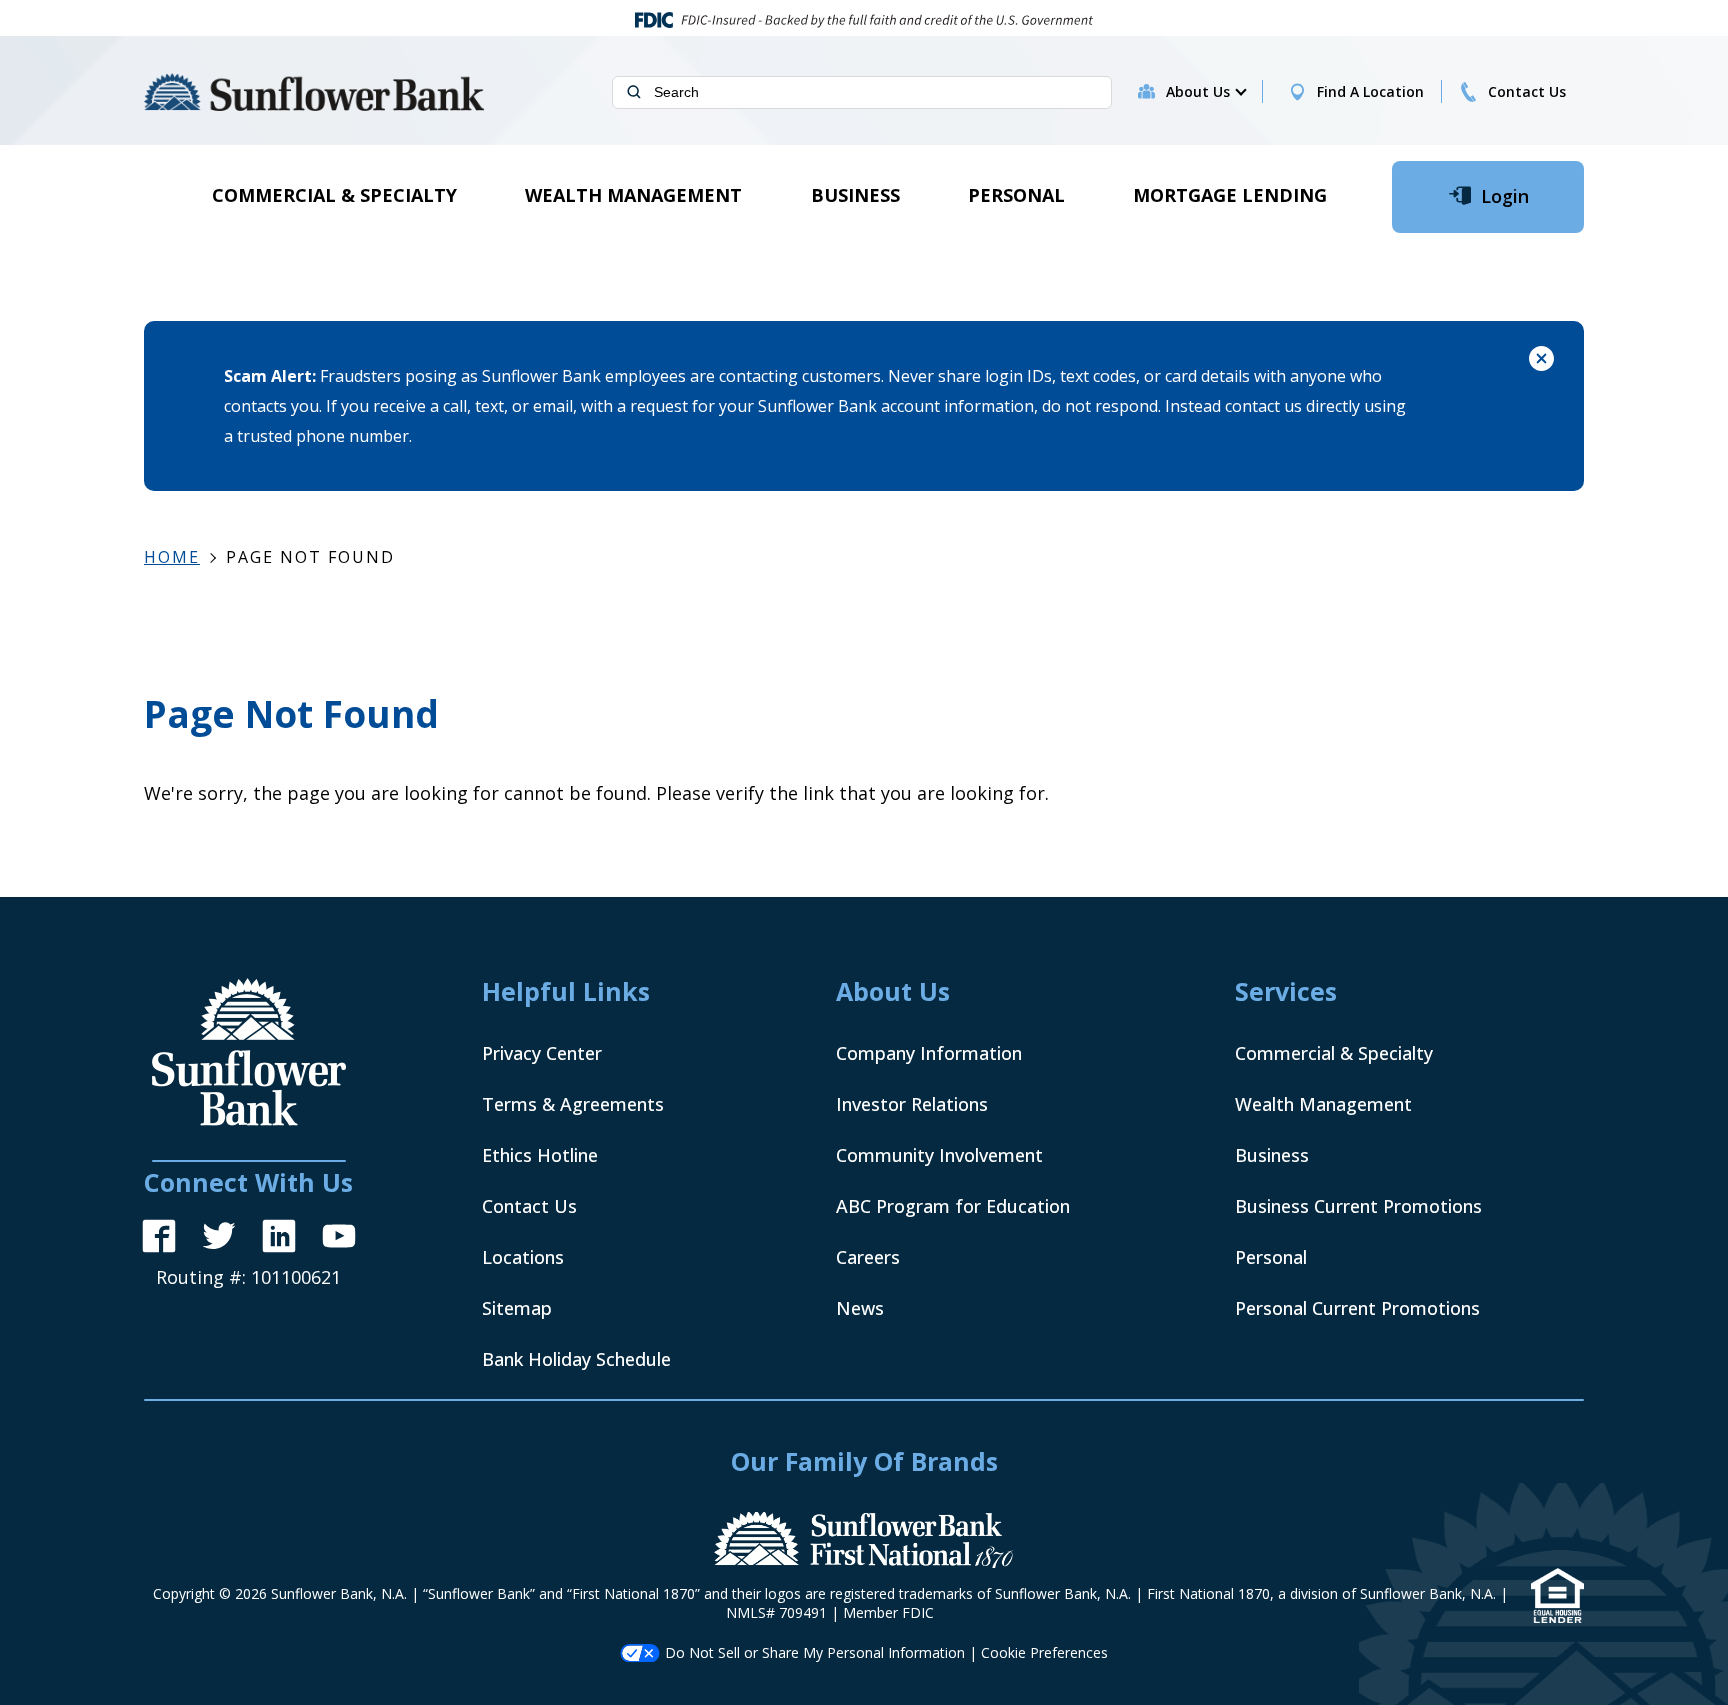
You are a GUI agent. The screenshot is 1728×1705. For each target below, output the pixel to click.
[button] (1205, 92)
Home (172, 557)
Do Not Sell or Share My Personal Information (815, 1652)
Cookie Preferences (1044, 1652)
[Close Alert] (1541, 361)
